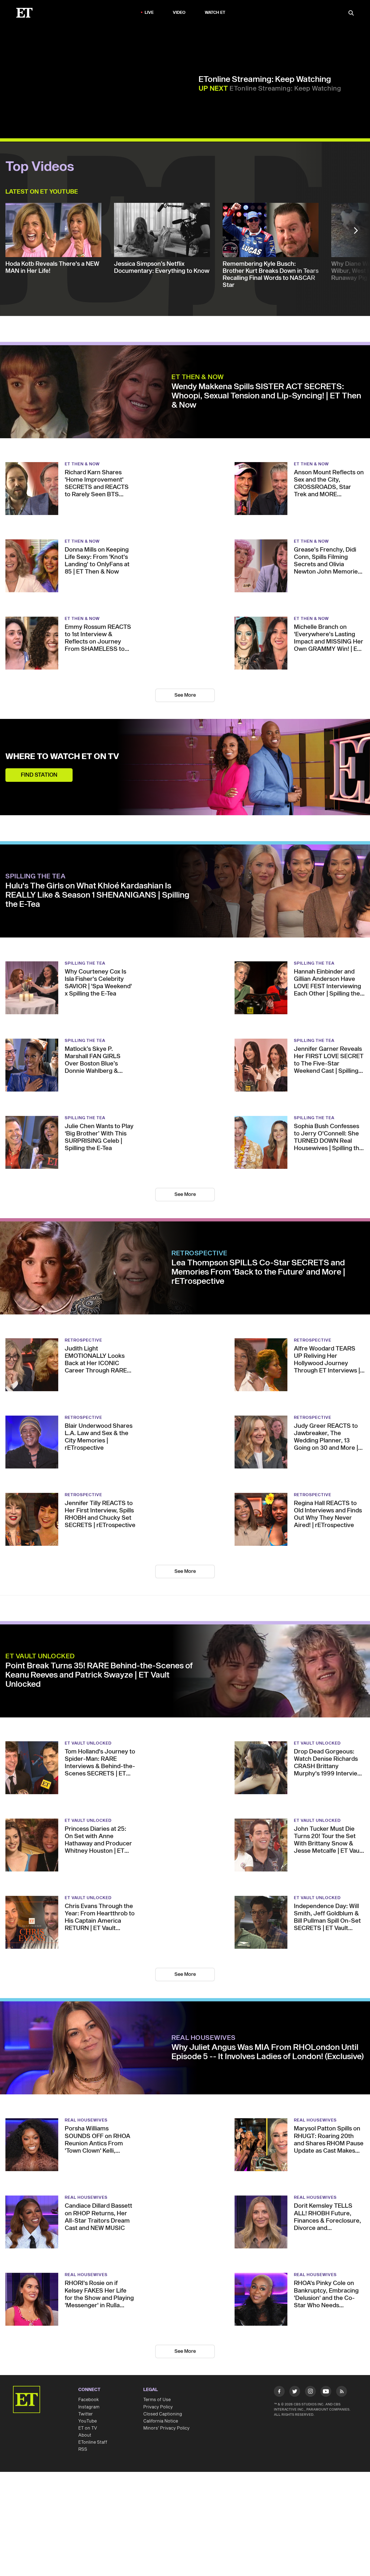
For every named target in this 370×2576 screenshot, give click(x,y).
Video (179, 13)
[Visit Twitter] (295, 2392)
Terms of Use (157, 2400)
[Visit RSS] (342, 2392)
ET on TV (88, 2428)
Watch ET (215, 13)
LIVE (149, 13)
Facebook (89, 2400)
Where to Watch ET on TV (62, 757)
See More (185, 695)
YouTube (87, 2421)
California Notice (161, 2421)
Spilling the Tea (35, 876)
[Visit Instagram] (310, 2392)
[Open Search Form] (351, 13)
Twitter (86, 2414)
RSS (83, 2449)
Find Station (39, 775)
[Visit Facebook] (279, 2392)
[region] (102, 83)
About (85, 2435)
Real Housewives (204, 2038)
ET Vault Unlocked (40, 1656)
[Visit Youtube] (326, 2391)
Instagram (89, 2407)
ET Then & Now (198, 377)
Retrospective (199, 1253)
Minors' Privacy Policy (166, 2428)
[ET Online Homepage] (24, 13)
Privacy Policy (158, 2407)
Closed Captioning (163, 2414)
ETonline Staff (93, 2442)
